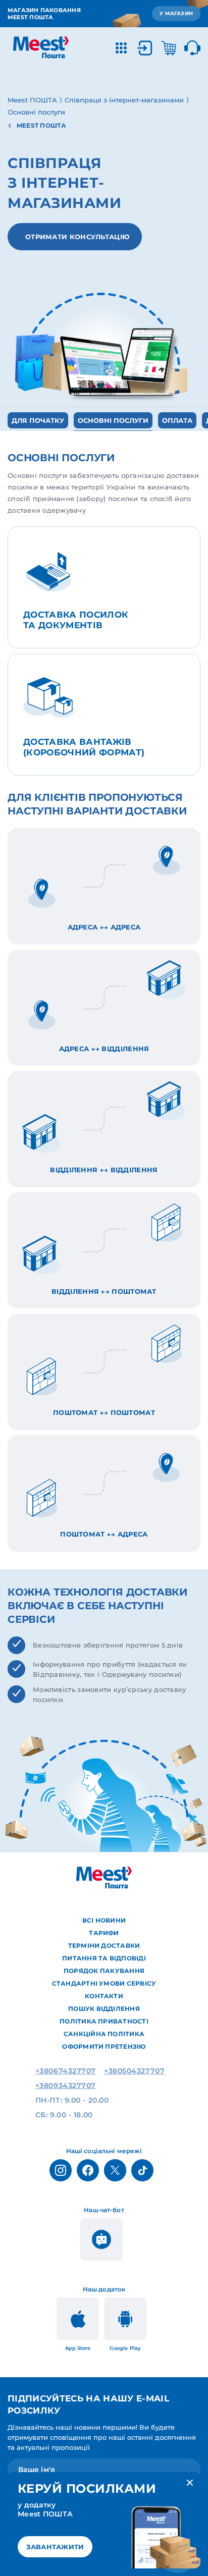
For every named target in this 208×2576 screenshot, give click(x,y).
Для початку (38, 420)
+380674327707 (66, 2071)
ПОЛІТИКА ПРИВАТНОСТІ (104, 2021)
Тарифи (104, 1933)
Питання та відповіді (104, 1958)
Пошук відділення (104, 2009)
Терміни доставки (104, 1945)
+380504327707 (134, 2071)
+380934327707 (66, 2086)
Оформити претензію (104, 2046)
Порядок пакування (104, 1971)
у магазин (176, 13)
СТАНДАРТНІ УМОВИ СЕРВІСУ (104, 1983)
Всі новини (104, 1920)
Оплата (177, 420)
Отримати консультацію (77, 237)
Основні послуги (113, 420)
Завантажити (55, 2547)
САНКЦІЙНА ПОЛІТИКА (104, 2034)
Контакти (104, 1996)
